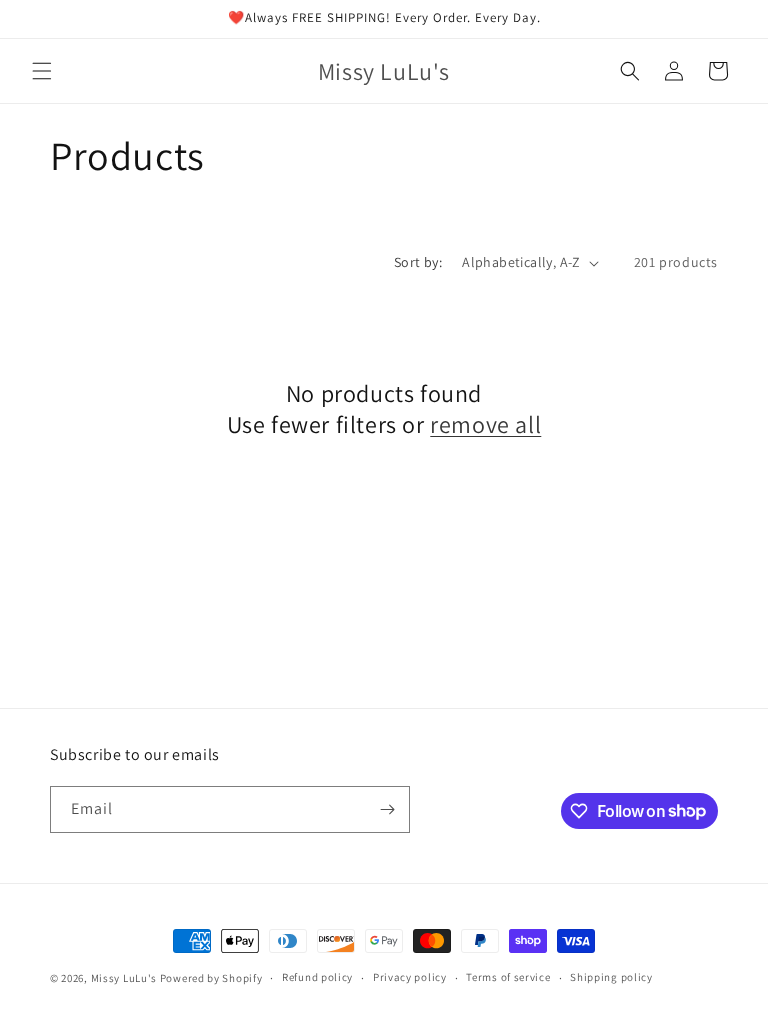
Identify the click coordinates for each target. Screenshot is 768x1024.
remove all (485, 424)
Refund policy (317, 977)
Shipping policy (611, 977)
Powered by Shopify (211, 978)
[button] (42, 71)
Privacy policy (410, 977)
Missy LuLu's (124, 978)
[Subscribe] (387, 809)
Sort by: (418, 262)
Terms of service (508, 977)
